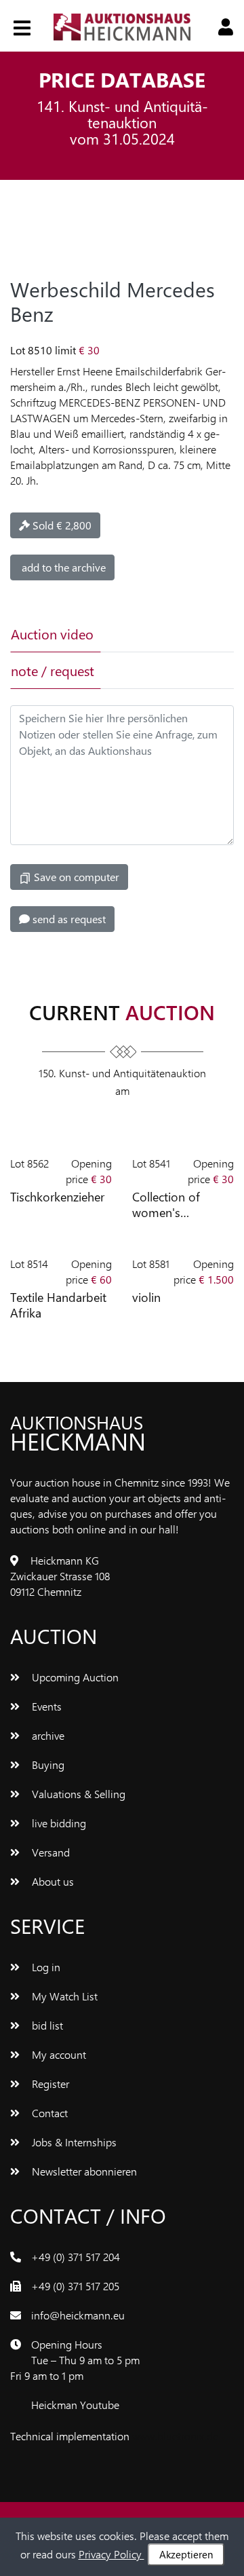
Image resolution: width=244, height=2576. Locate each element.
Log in (45, 1967)
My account (58, 2054)
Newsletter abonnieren (83, 2171)
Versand (49, 1852)
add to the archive (62, 567)
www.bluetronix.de (175, 2436)
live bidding (58, 1823)
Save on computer (75, 877)
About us (52, 1881)
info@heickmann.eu (78, 2315)
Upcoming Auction (74, 1677)
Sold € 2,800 (61, 525)
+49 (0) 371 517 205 (75, 2286)
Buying (47, 1765)
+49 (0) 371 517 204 (76, 2257)
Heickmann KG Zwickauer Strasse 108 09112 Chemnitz (60, 1576)
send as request (68, 919)
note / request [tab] (53, 670)
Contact (48, 2113)
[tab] (144, 634)
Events (45, 1706)
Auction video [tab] (52, 634)
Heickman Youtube (75, 2405)
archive (47, 1735)
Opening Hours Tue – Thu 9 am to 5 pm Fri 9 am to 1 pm (75, 2360)
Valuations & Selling (77, 1794)
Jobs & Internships (73, 2142)
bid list (46, 2025)
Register (49, 2084)
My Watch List (63, 1996)
